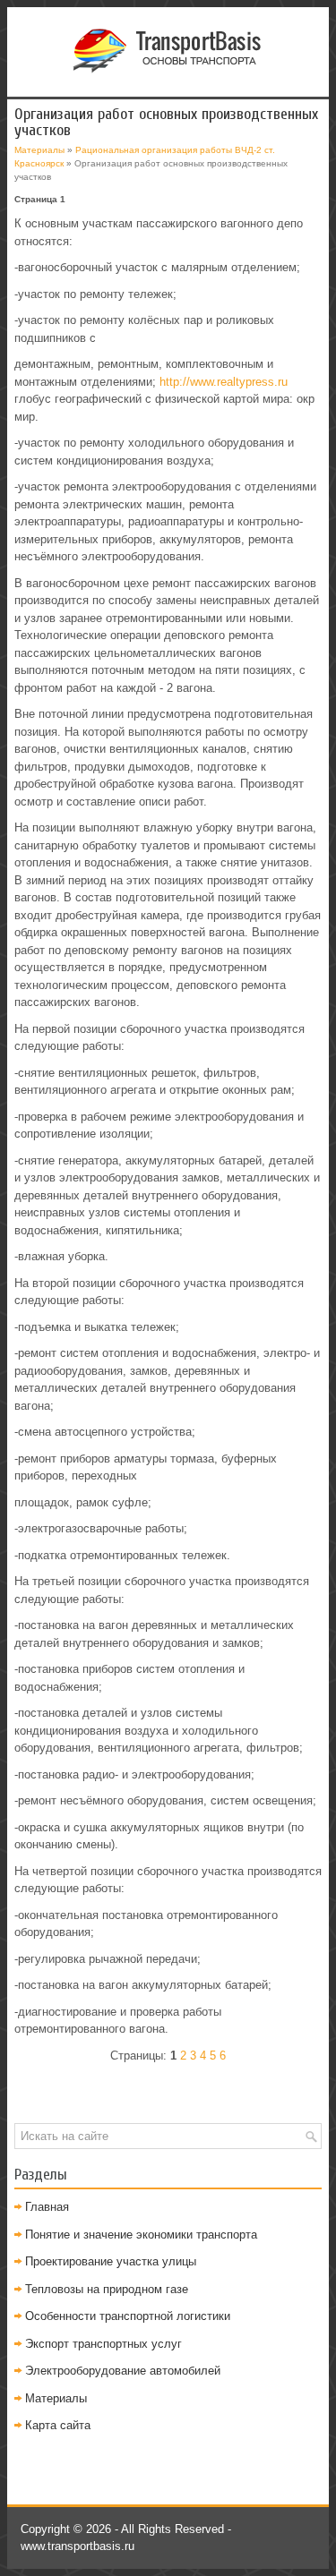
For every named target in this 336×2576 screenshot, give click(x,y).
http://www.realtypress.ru (224, 382)
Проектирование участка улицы (111, 2261)
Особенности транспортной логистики (128, 2316)
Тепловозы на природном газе (107, 2289)
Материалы (39, 150)
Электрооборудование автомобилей (123, 2371)
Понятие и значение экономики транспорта (141, 2235)
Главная (47, 2207)
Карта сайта (58, 2425)
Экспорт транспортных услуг (103, 2344)
